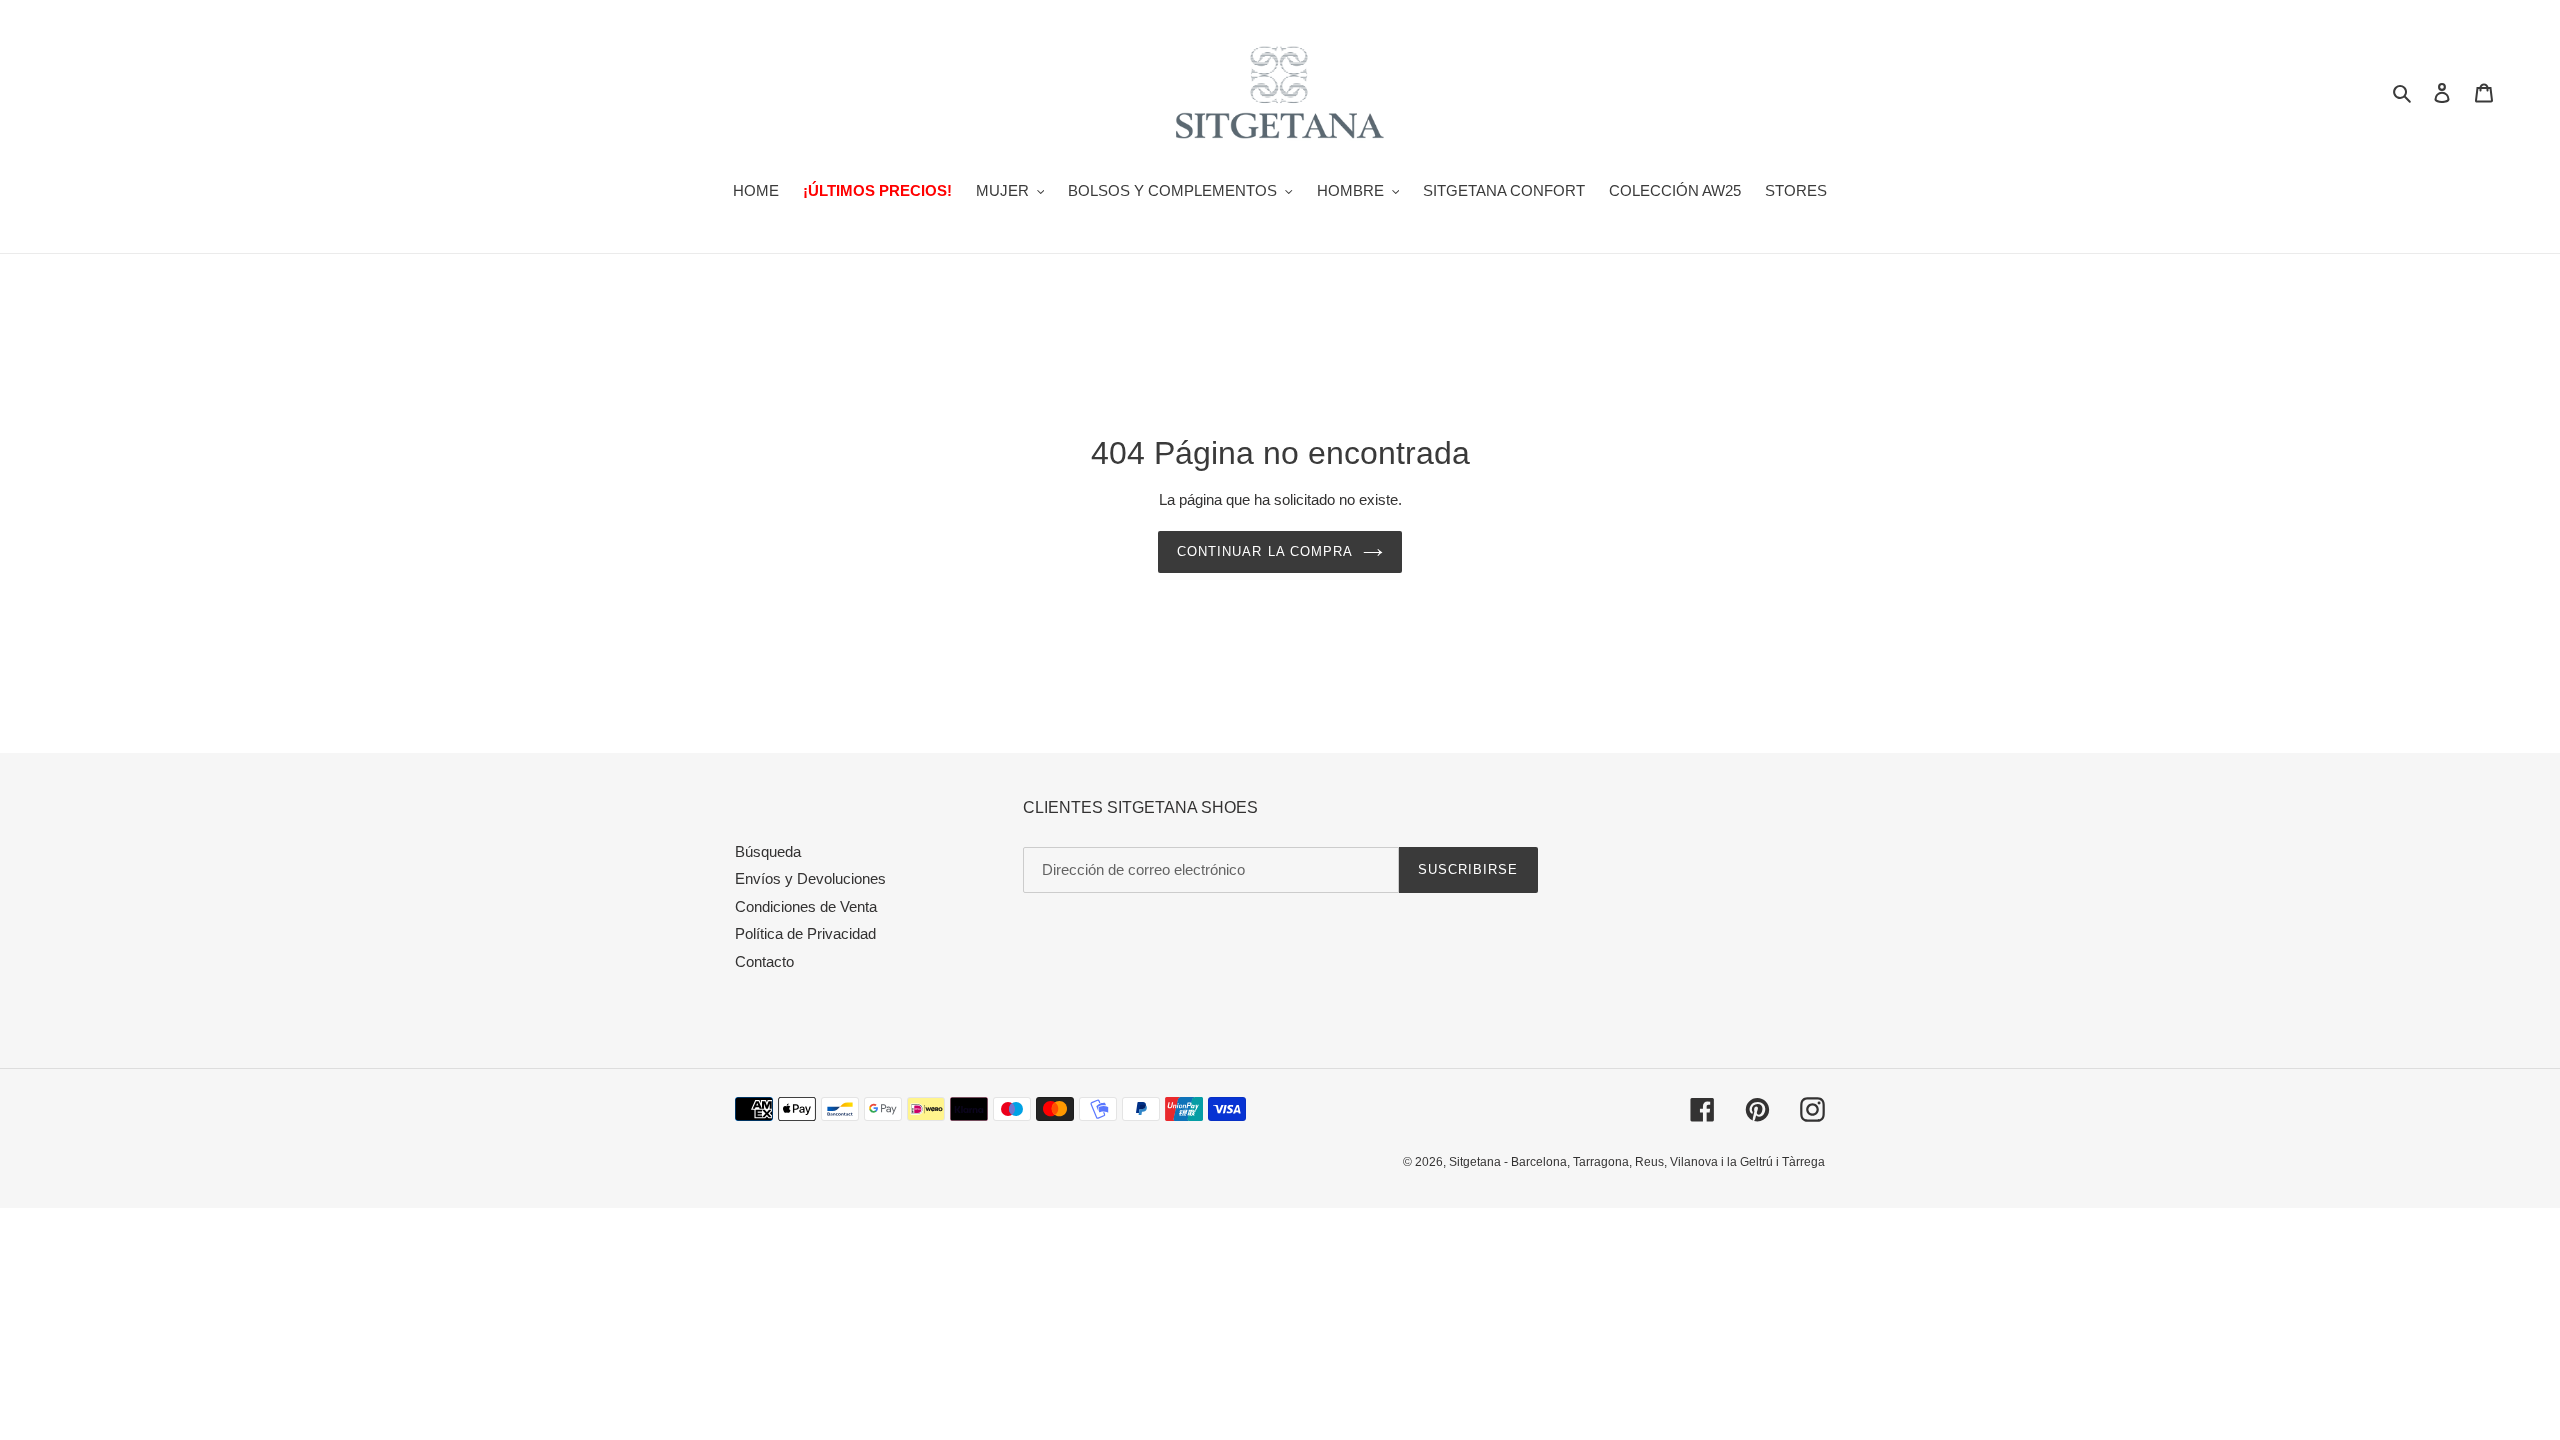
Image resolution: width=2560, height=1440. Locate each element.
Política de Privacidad (805, 933)
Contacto (764, 961)
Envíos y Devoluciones (810, 878)
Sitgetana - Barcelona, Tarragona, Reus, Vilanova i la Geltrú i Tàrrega (1637, 1162)
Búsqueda (768, 851)
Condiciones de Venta (806, 906)
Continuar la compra (1265, 551)
